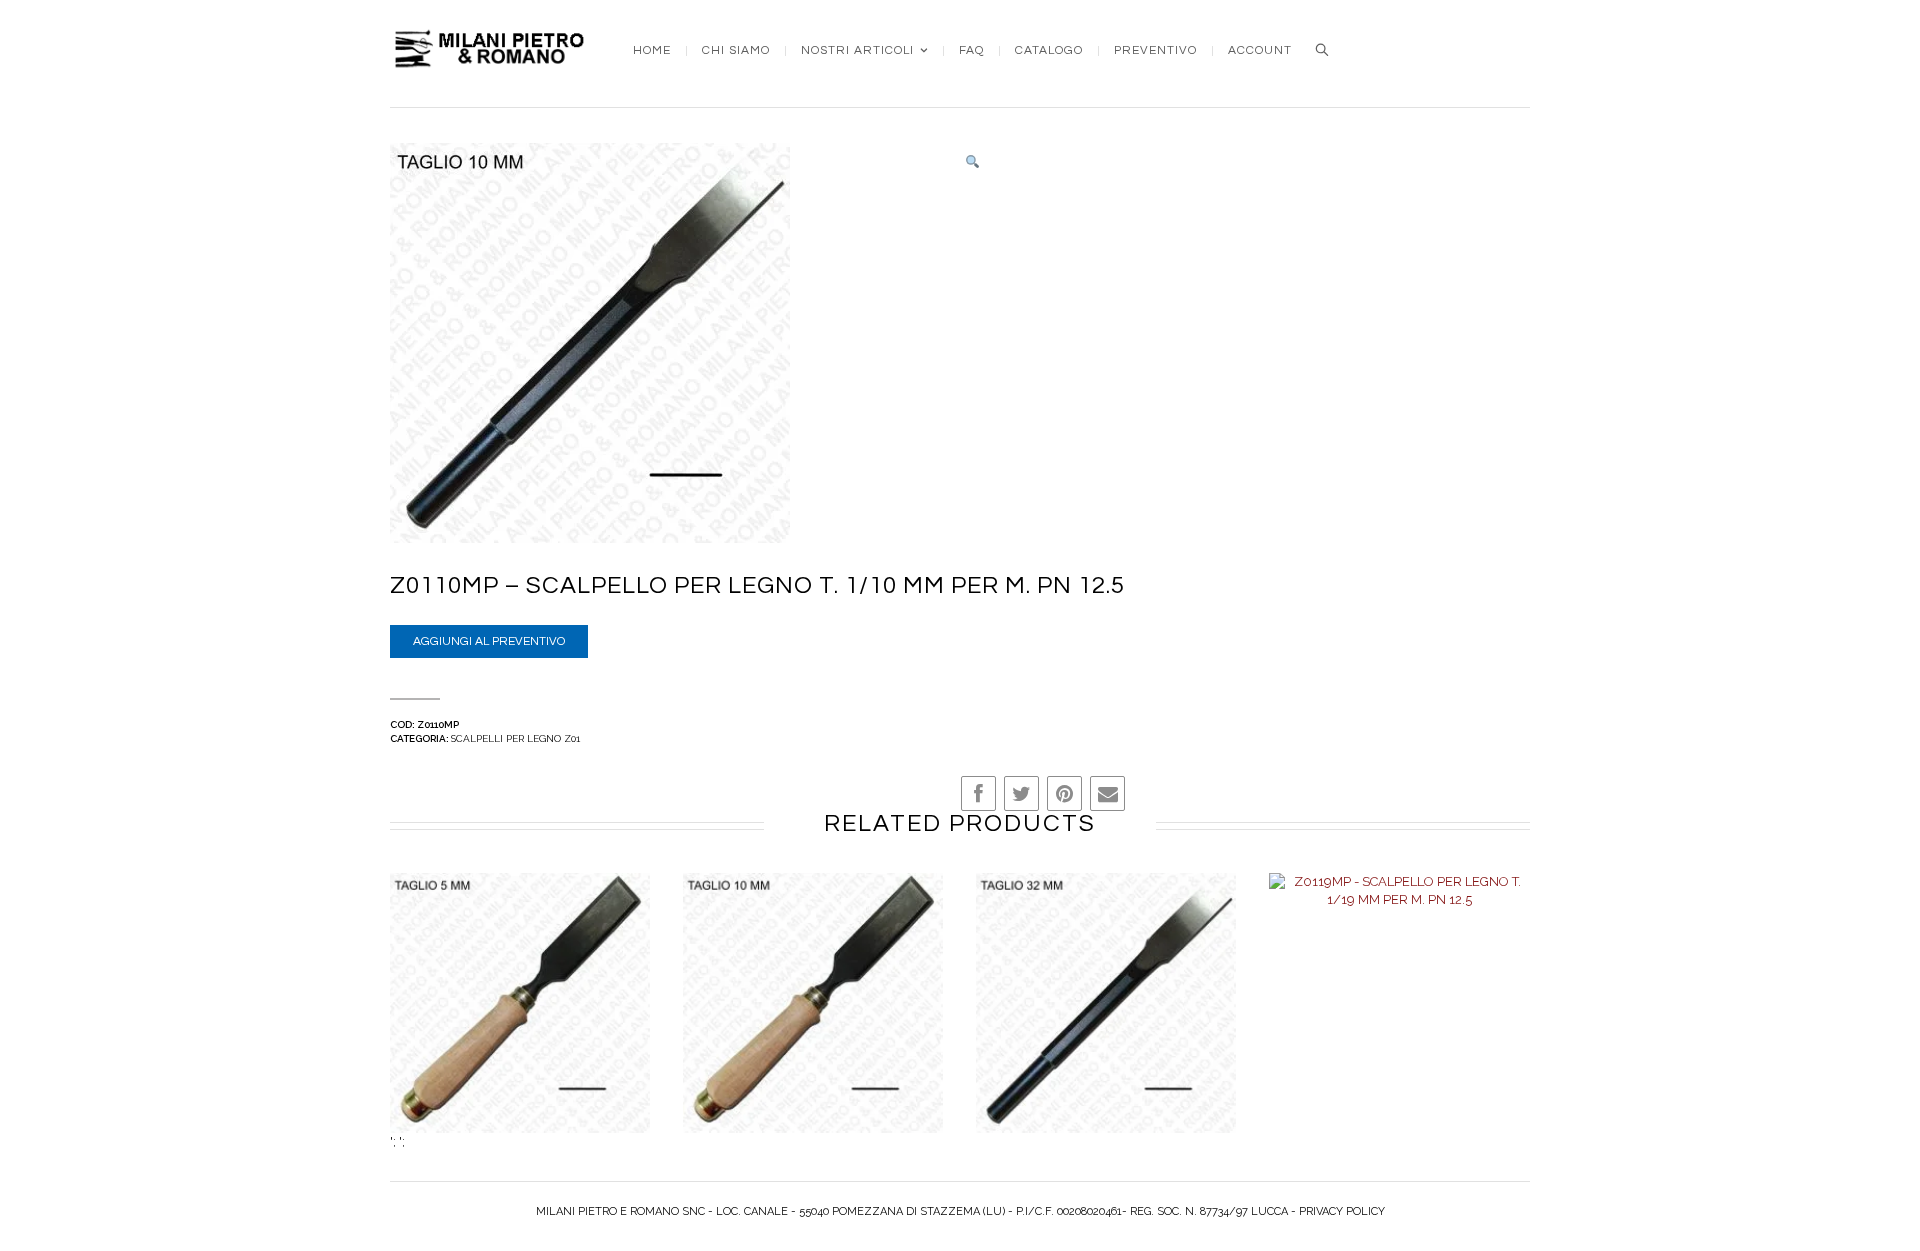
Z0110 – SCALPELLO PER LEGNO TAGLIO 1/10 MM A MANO (813, 1024)
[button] (972, 162)
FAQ (971, 51)
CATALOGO (1049, 51)
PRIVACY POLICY (1342, 1211)
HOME (652, 51)
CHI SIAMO (736, 51)
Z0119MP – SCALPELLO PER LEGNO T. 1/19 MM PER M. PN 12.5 (1399, 1024)
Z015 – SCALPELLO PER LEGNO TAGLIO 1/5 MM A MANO (520, 1024)
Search (1322, 50)
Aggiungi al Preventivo (489, 641)
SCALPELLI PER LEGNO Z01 (515, 738)
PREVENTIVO (1155, 51)
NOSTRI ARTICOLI (857, 51)
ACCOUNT (1260, 51)
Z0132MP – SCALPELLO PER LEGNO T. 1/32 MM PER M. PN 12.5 (1106, 1024)
